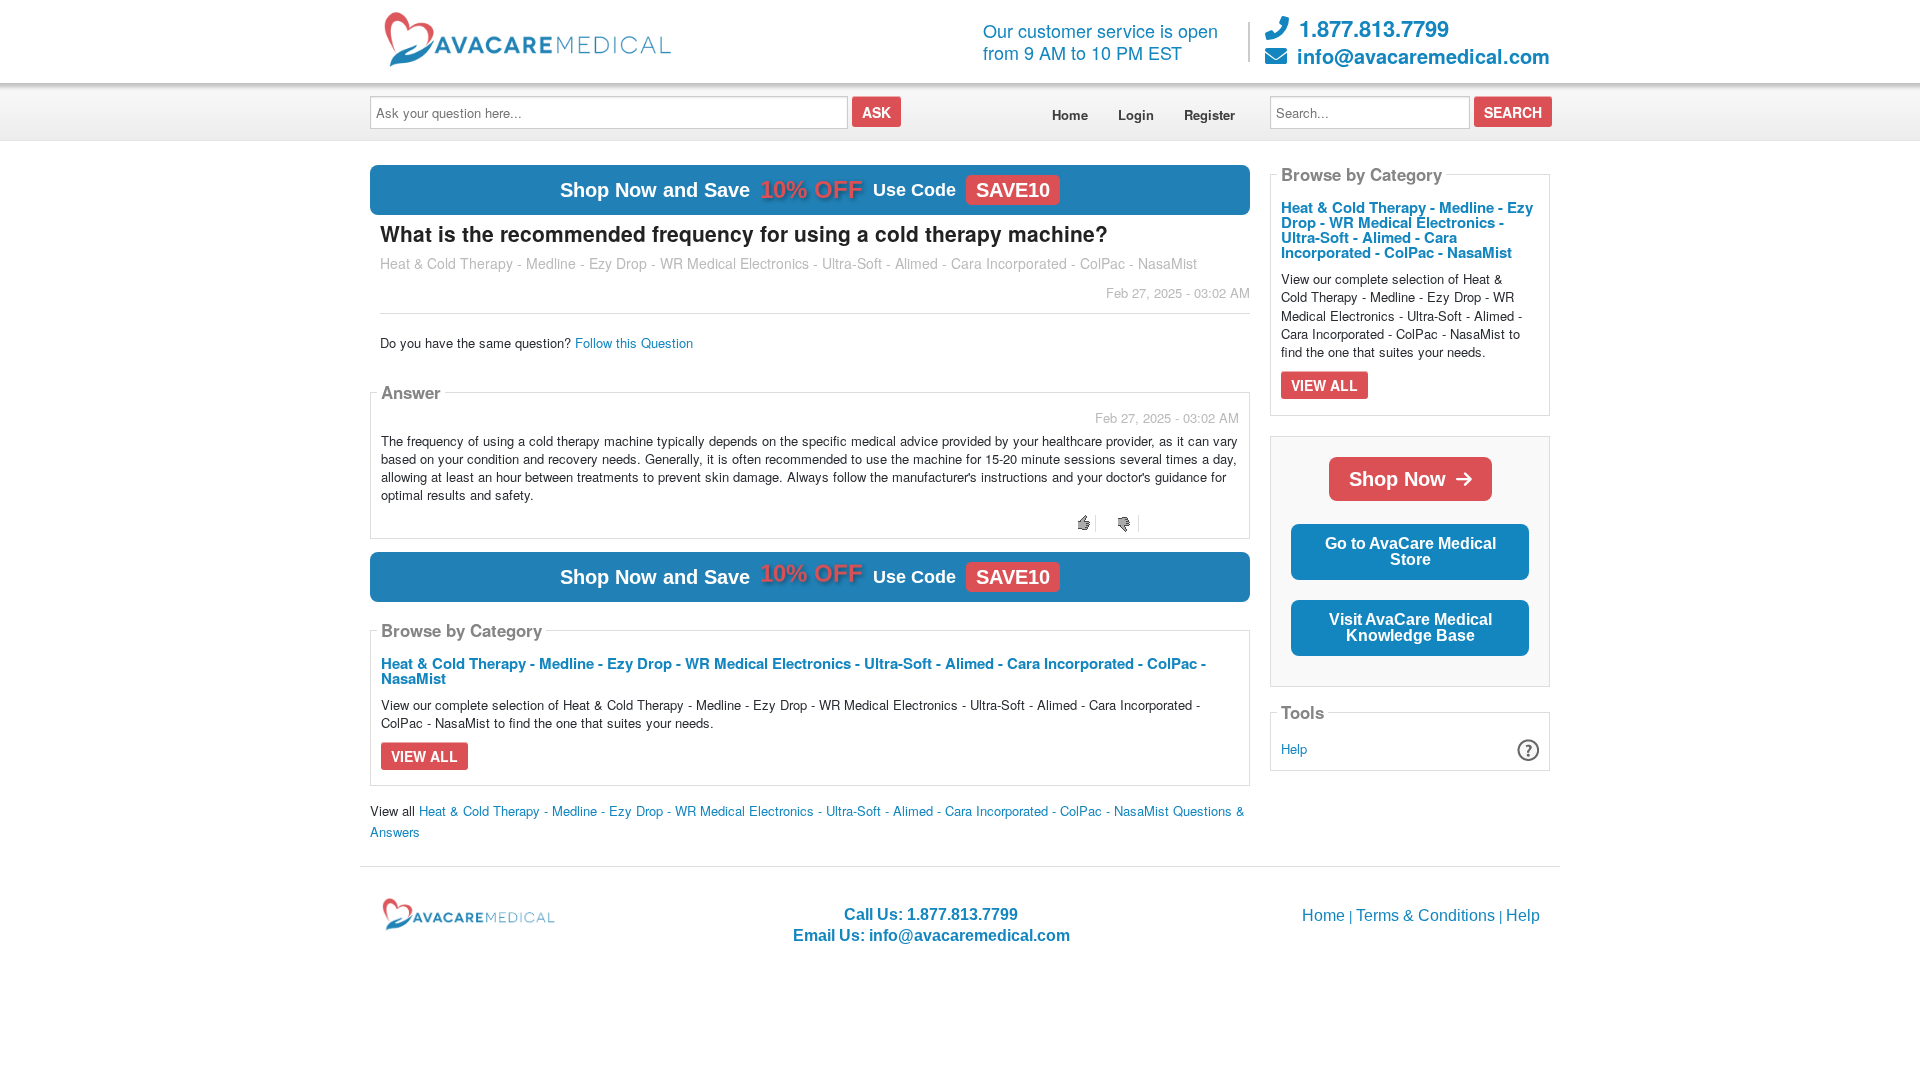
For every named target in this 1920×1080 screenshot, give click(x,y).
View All (424, 756)
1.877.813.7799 (1374, 28)
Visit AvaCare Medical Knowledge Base (1410, 627)
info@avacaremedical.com (1423, 56)
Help (1294, 748)
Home (1070, 114)
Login (1136, 114)
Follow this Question (634, 342)
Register (1209, 114)
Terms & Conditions (1425, 915)
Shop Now (1397, 479)
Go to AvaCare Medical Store (1410, 551)
